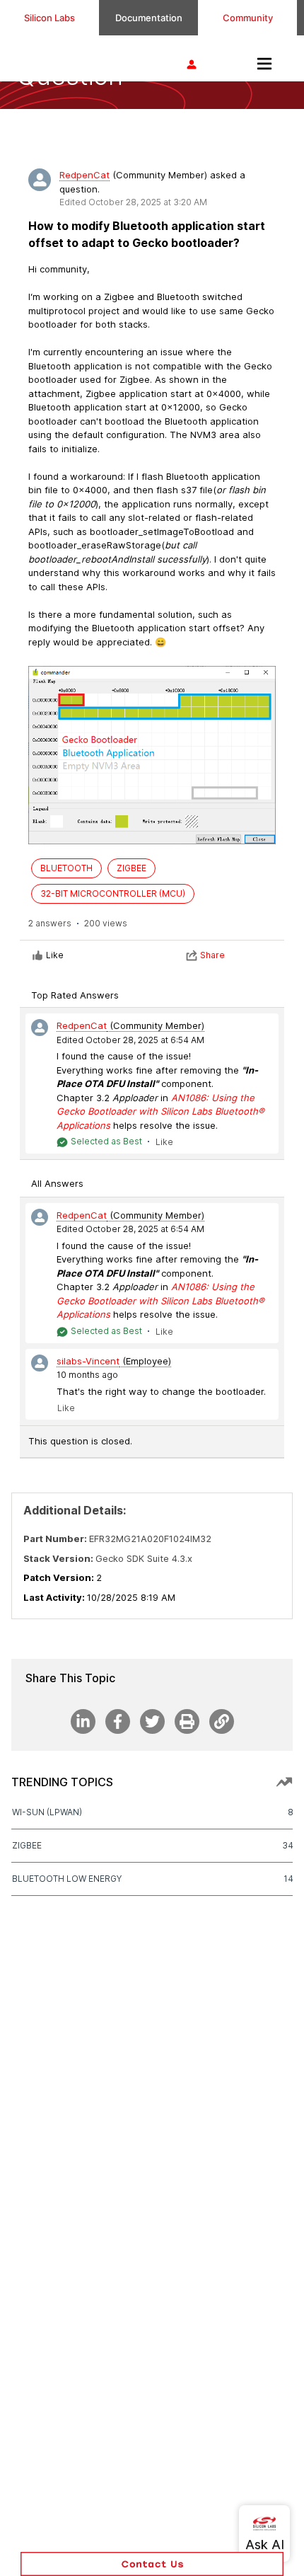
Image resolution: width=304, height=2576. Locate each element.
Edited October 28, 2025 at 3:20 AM (133, 202)
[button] (152, 2564)
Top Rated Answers (75, 995)
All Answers (57, 1183)
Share (212, 955)
